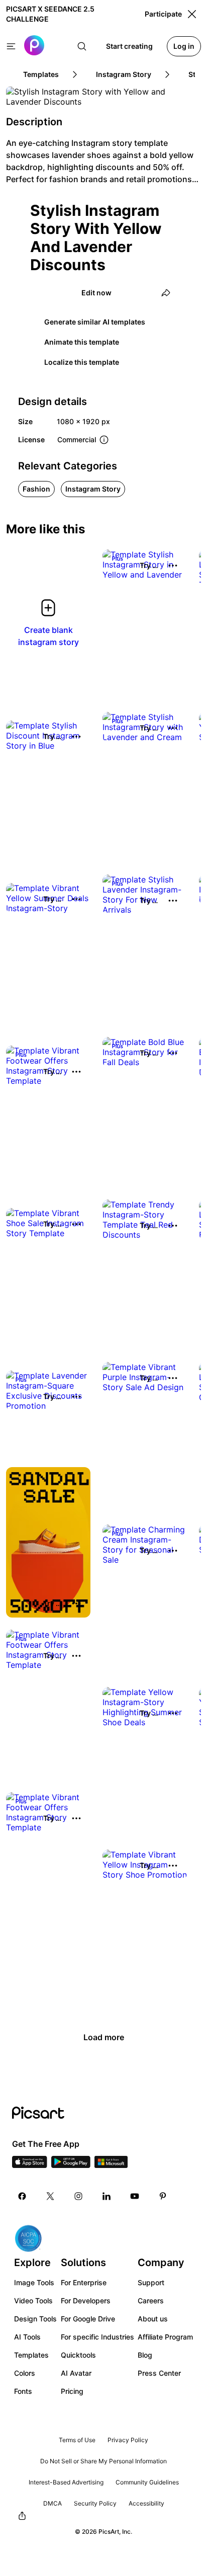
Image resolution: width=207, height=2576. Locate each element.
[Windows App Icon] (111, 2165)
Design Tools (35, 2319)
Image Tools (34, 2282)
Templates (31, 2355)
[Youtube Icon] (135, 2196)
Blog (145, 2355)
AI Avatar (76, 2373)
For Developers (86, 2301)
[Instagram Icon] (78, 2196)
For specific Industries (97, 2337)
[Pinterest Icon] (163, 2196)
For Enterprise (84, 2282)
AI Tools (27, 2337)
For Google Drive (88, 2319)
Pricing (72, 2391)
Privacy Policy (128, 2440)
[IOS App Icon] (30, 2165)
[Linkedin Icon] (107, 2196)
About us (153, 2319)
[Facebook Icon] (22, 2196)
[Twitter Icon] (50, 2196)
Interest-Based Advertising (66, 2482)
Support (151, 2282)
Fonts (23, 2391)
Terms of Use (77, 2440)
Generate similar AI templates (95, 322)
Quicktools (78, 2355)
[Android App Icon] (71, 2165)
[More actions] (173, 566)
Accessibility (146, 2503)
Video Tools (33, 2301)
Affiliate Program (165, 2337)
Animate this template (82, 342)
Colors (25, 2373)
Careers (151, 2301)
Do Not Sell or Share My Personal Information (103, 2461)
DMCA (53, 2503)
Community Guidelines (147, 2482)
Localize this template (82, 362)
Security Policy (95, 2503)
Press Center (159, 2373)
